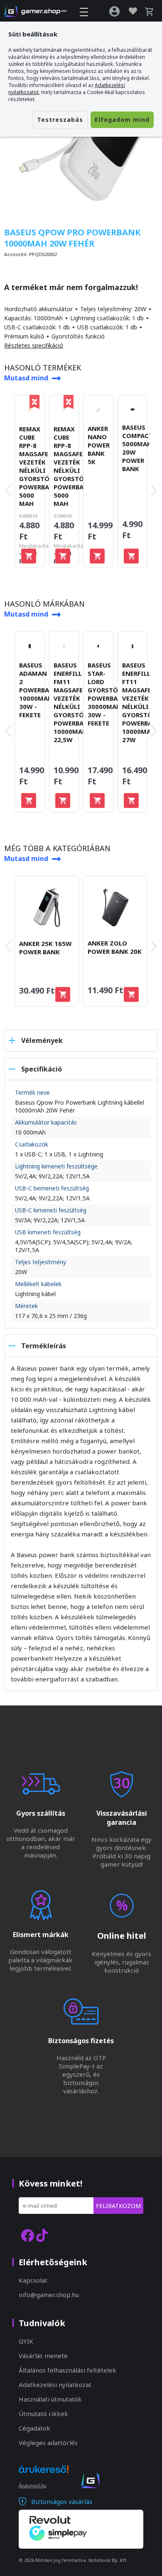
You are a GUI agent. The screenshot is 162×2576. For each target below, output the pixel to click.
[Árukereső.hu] (44, 2477)
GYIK (26, 2341)
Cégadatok (34, 2428)
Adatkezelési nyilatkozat (55, 2385)
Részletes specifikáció (34, 345)
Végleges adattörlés (48, 2443)
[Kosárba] (29, 556)
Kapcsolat (33, 2280)
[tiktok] (42, 2235)
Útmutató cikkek (43, 2414)
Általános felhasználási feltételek (67, 2370)
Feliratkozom (118, 2206)
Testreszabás (60, 120)
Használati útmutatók (50, 2399)
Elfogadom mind (122, 120)
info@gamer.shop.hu (49, 2295)
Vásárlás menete (43, 2356)
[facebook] (27, 2235)
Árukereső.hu (32, 2486)
